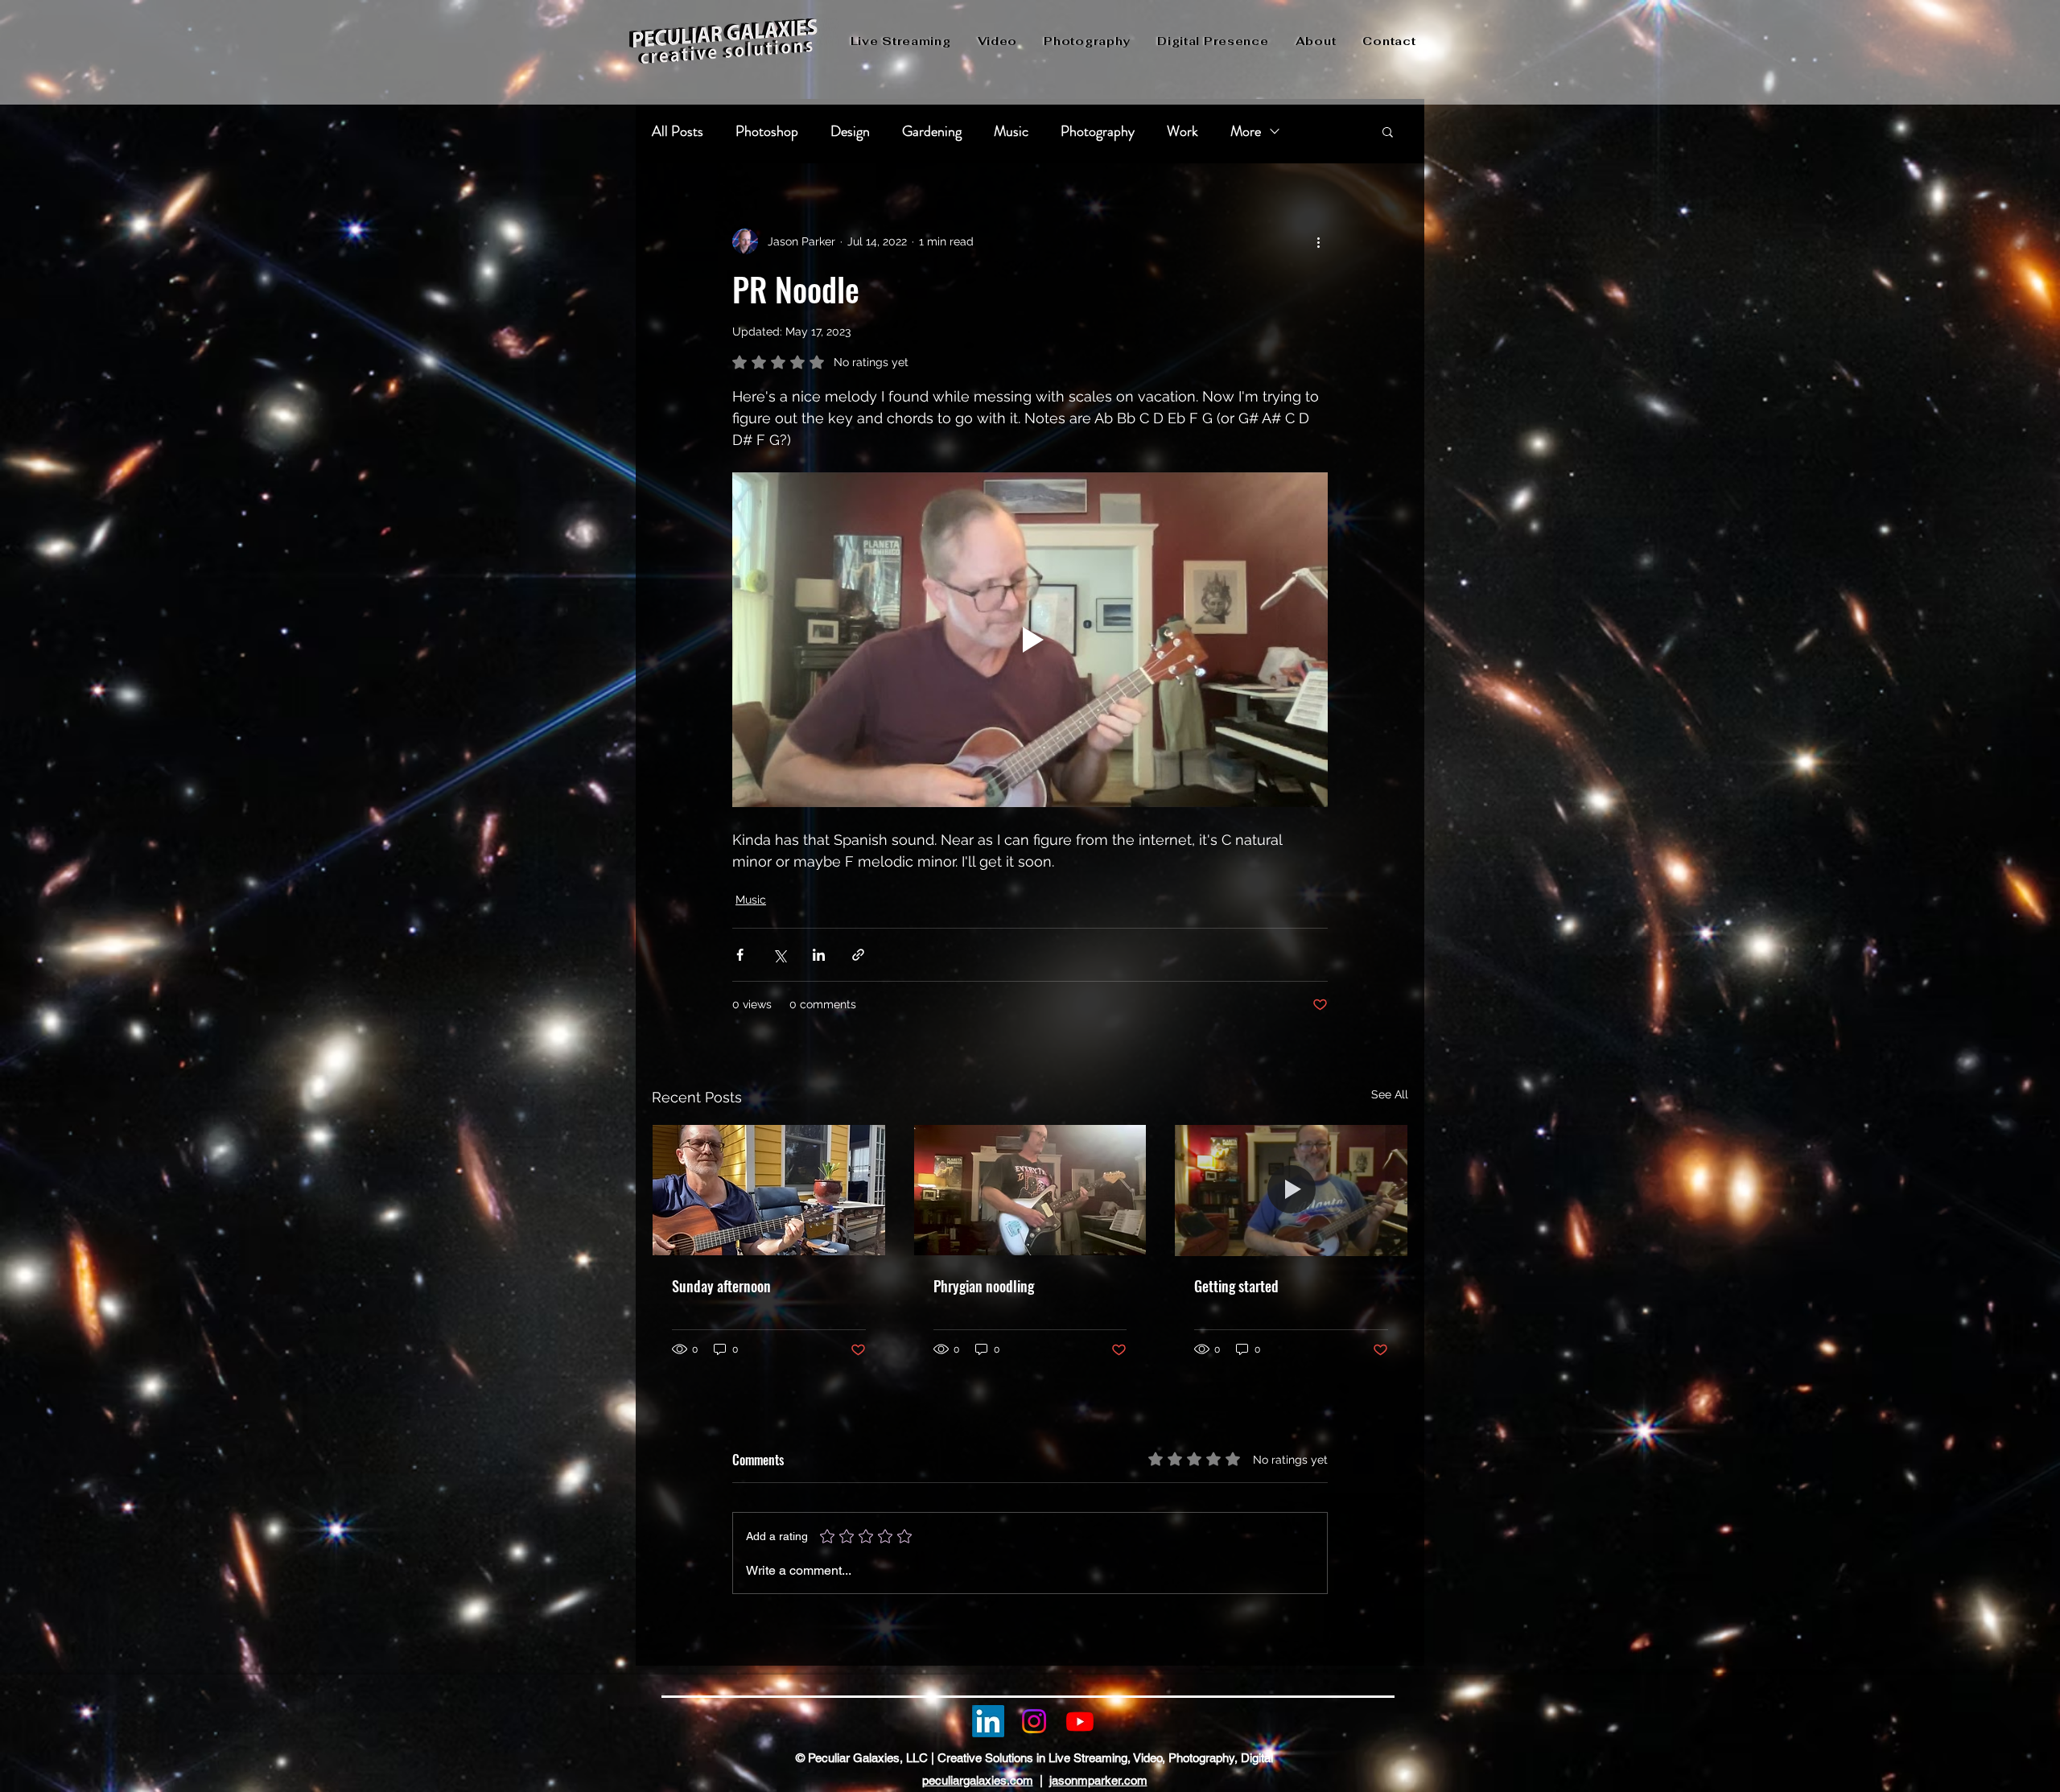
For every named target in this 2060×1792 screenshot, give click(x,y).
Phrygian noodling (984, 1286)
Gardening (932, 131)
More (1246, 131)
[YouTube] (1080, 1721)
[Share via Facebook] (740, 955)
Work (1182, 131)
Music (1011, 131)
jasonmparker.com (1098, 1780)
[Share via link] (858, 955)
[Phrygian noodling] (1030, 1190)
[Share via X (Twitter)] (779, 955)
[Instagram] (1034, 1721)
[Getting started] (1291, 1190)
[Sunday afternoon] (769, 1190)
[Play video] (1030, 640)
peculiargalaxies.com (978, 1780)
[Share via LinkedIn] (819, 955)
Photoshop (767, 131)
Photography (1098, 131)
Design (850, 131)
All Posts (678, 131)
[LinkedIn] (988, 1721)
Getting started (1236, 1286)
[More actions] (1318, 241)
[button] (1388, 131)
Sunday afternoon (721, 1286)
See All (1390, 1094)
